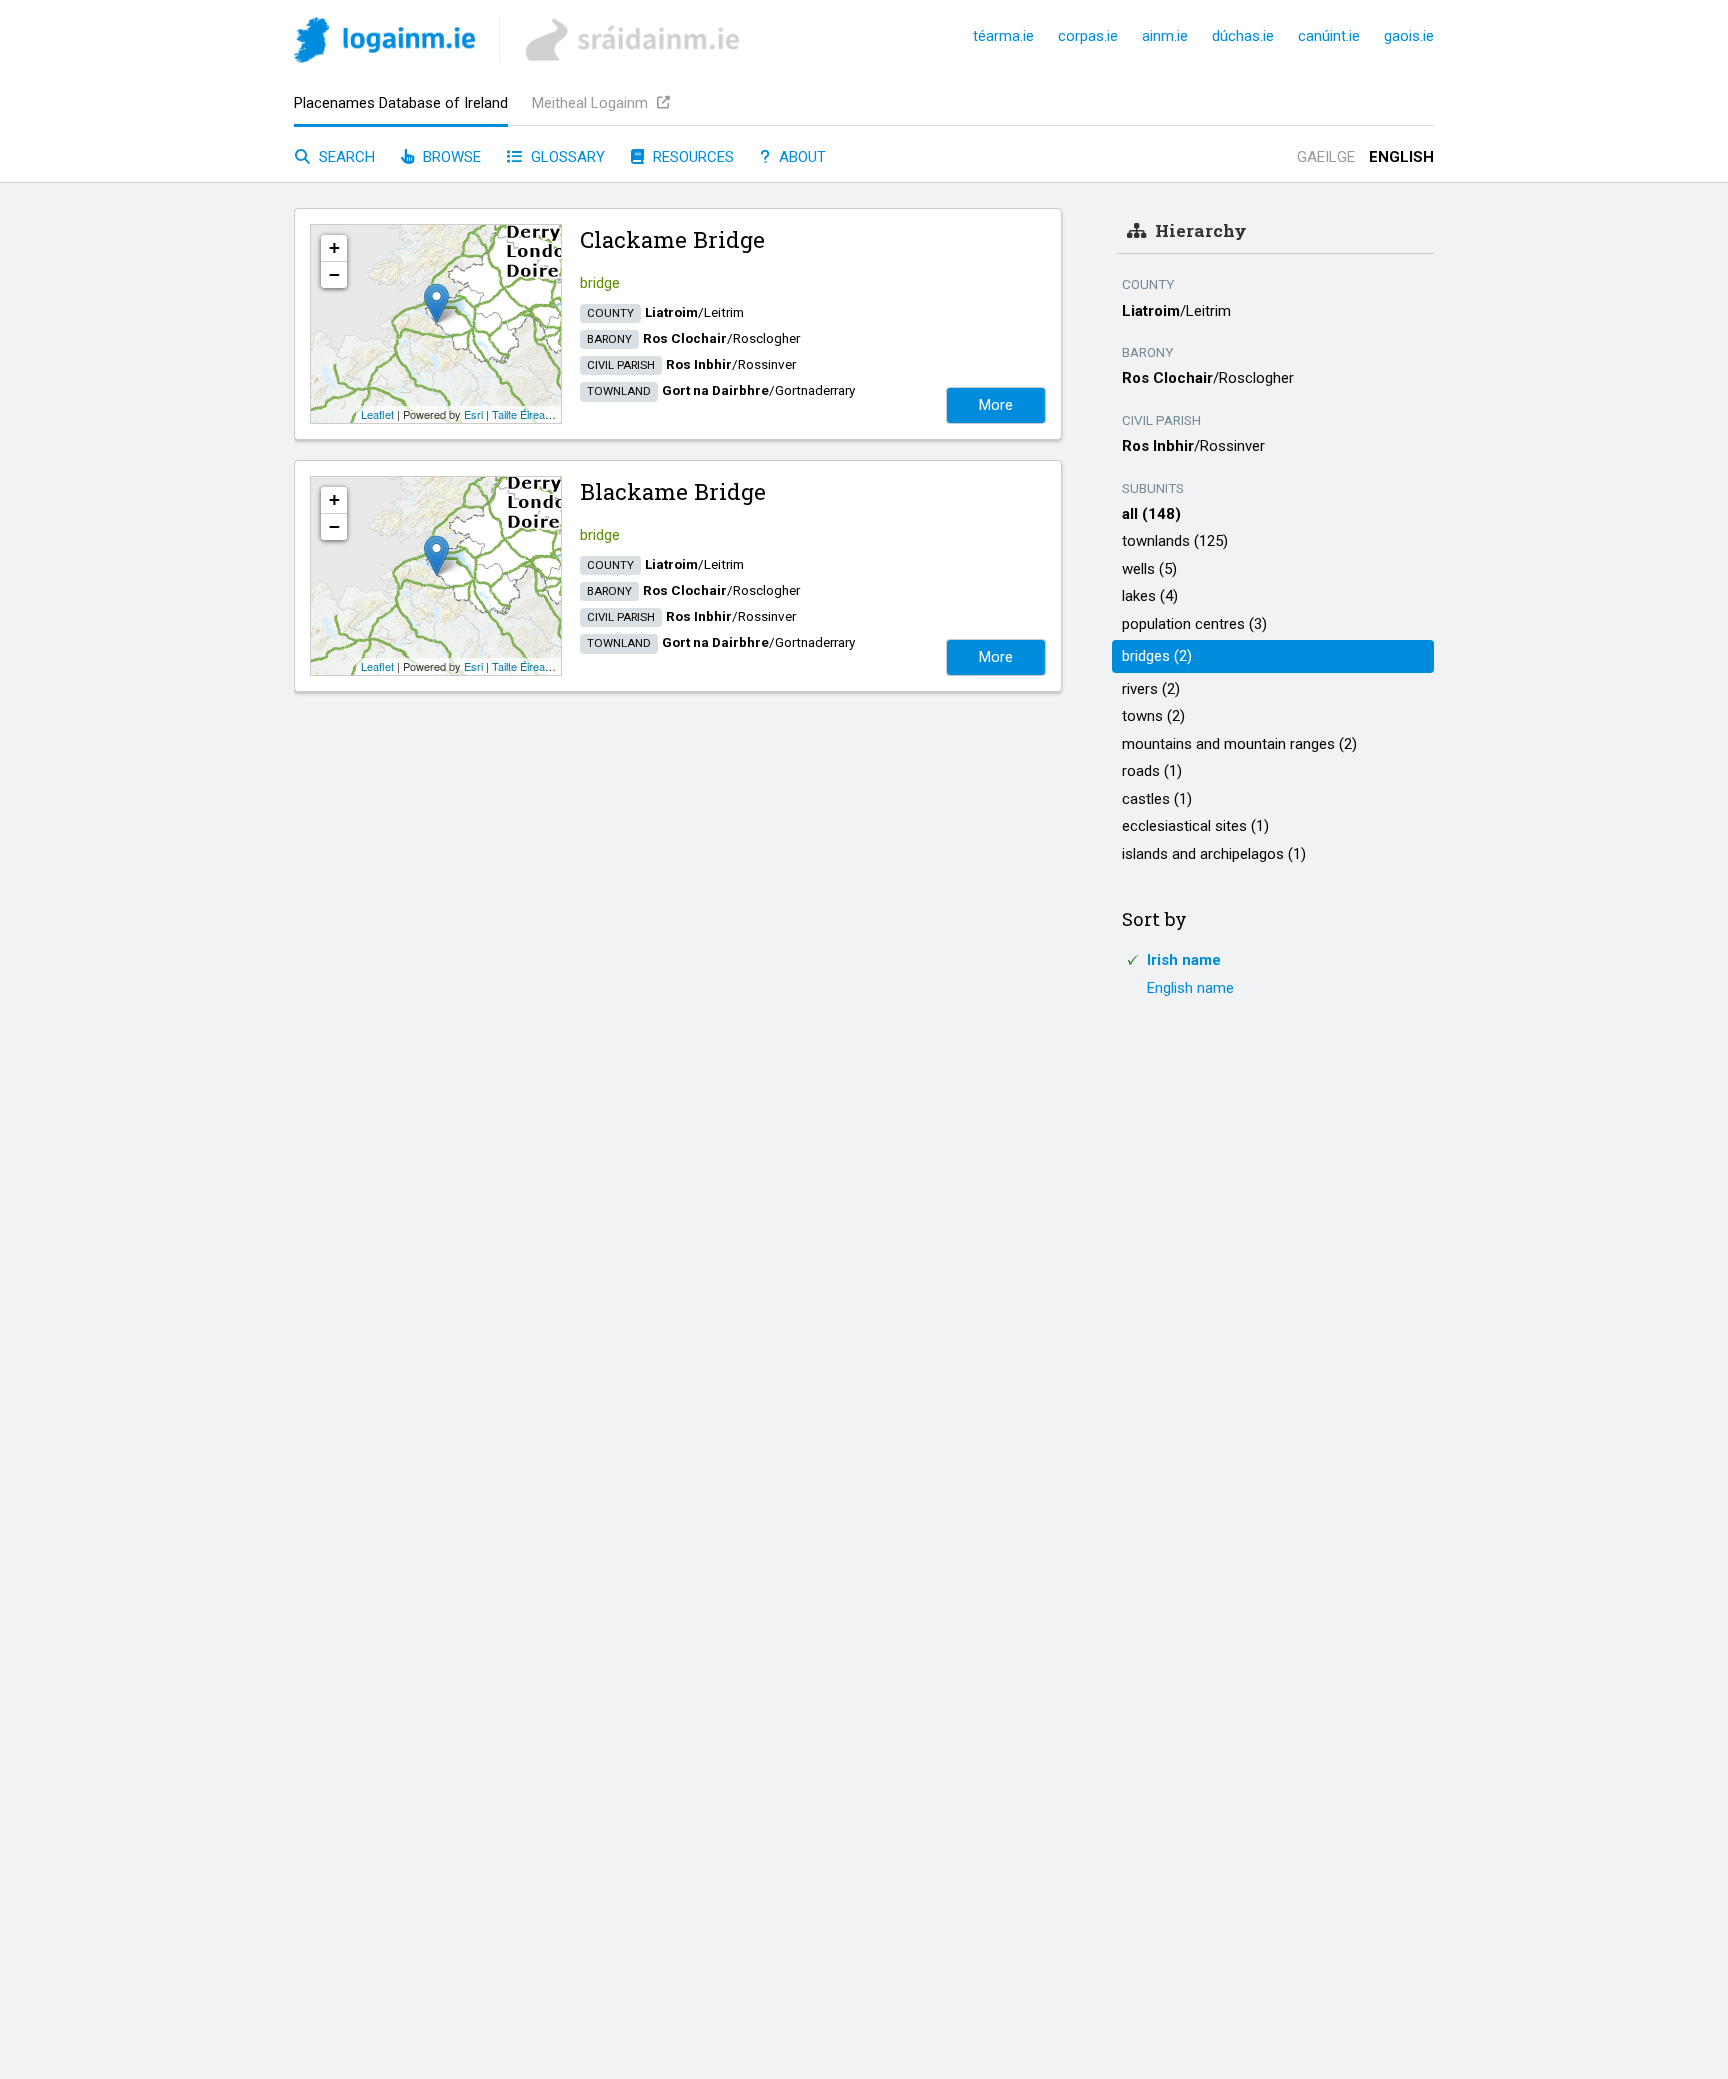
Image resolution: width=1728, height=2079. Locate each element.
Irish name (1184, 960)
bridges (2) (1157, 656)
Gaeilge (1326, 157)
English (1401, 157)
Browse (450, 157)
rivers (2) (1151, 689)
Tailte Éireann (524, 414)
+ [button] (334, 247)
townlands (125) (1175, 541)
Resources (691, 157)
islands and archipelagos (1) (1214, 854)
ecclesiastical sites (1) (1195, 826)
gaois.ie (1409, 36)
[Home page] (384, 43)
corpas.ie (1088, 36)
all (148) (1151, 514)
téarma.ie (1003, 36)
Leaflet (377, 414)
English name (1190, 988)
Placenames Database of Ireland (401, 103)
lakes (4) (1150, 596)
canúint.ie (1329, 36)
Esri (473, 414)
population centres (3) (1194, 624)
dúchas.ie (1243, 36)
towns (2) (1153, 716)
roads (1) (1152, 771)
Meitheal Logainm (592, 103)
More (996, 405)
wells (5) (1149, 569)
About (800, 157)
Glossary (566, 157)
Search (345, 157)
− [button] (334, 274)
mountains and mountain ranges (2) (1239, 744)
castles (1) (1157, 799)
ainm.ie (1165, 36)
